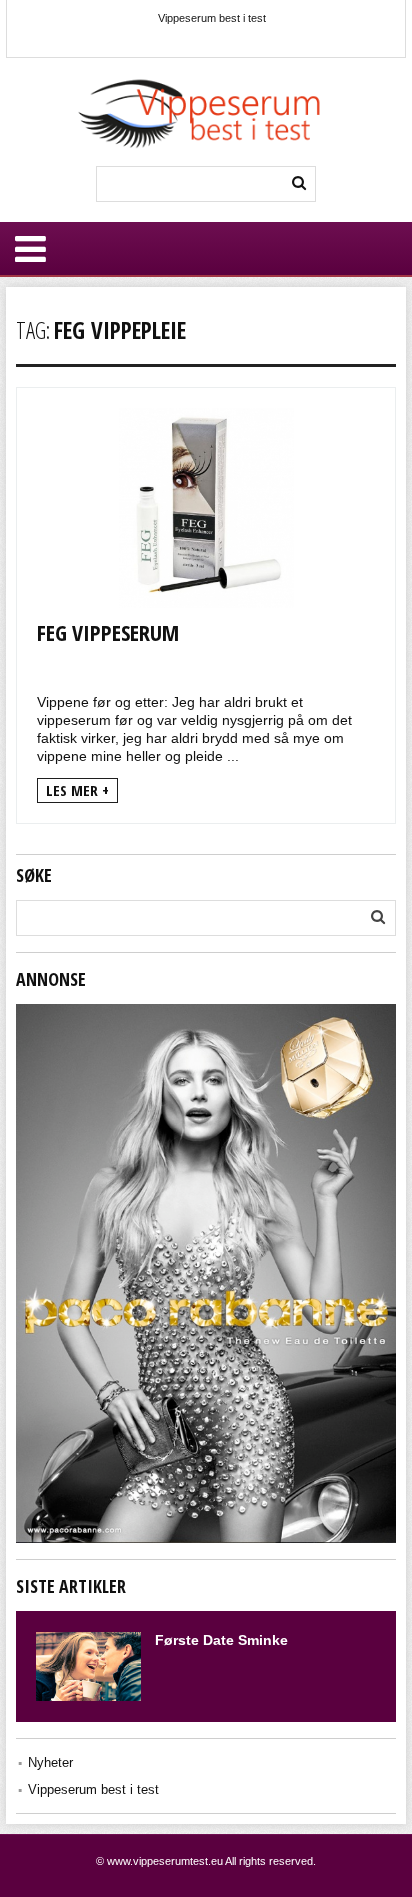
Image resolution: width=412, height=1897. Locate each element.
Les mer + (77, 790)
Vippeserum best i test (212, 18)
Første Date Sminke (221, 1640)
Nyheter (50, 1762)
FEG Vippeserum (108, 632)
